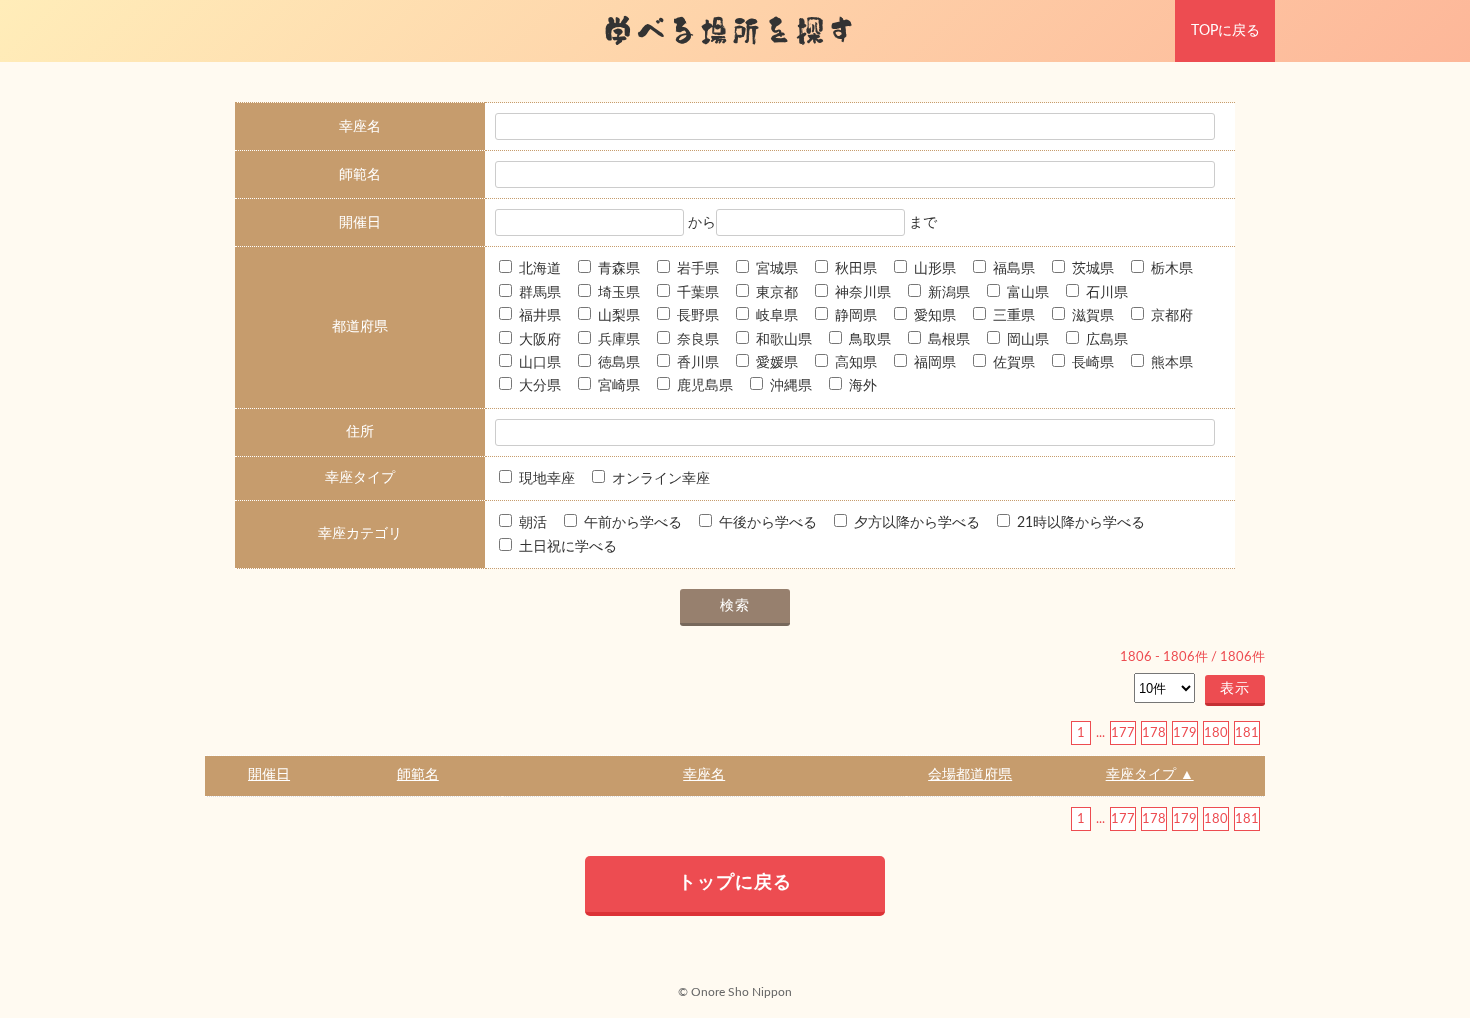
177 (1123, 733)
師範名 (418, 775)
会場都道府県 (970, 775)
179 (1185, 733)
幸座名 (704, 775)
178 (1154, 733)
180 (1216, 733)
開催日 (269, 775)
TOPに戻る (1225, 31)
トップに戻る (735, 883)
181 (1247, 733)
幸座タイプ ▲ (1150, 775)
